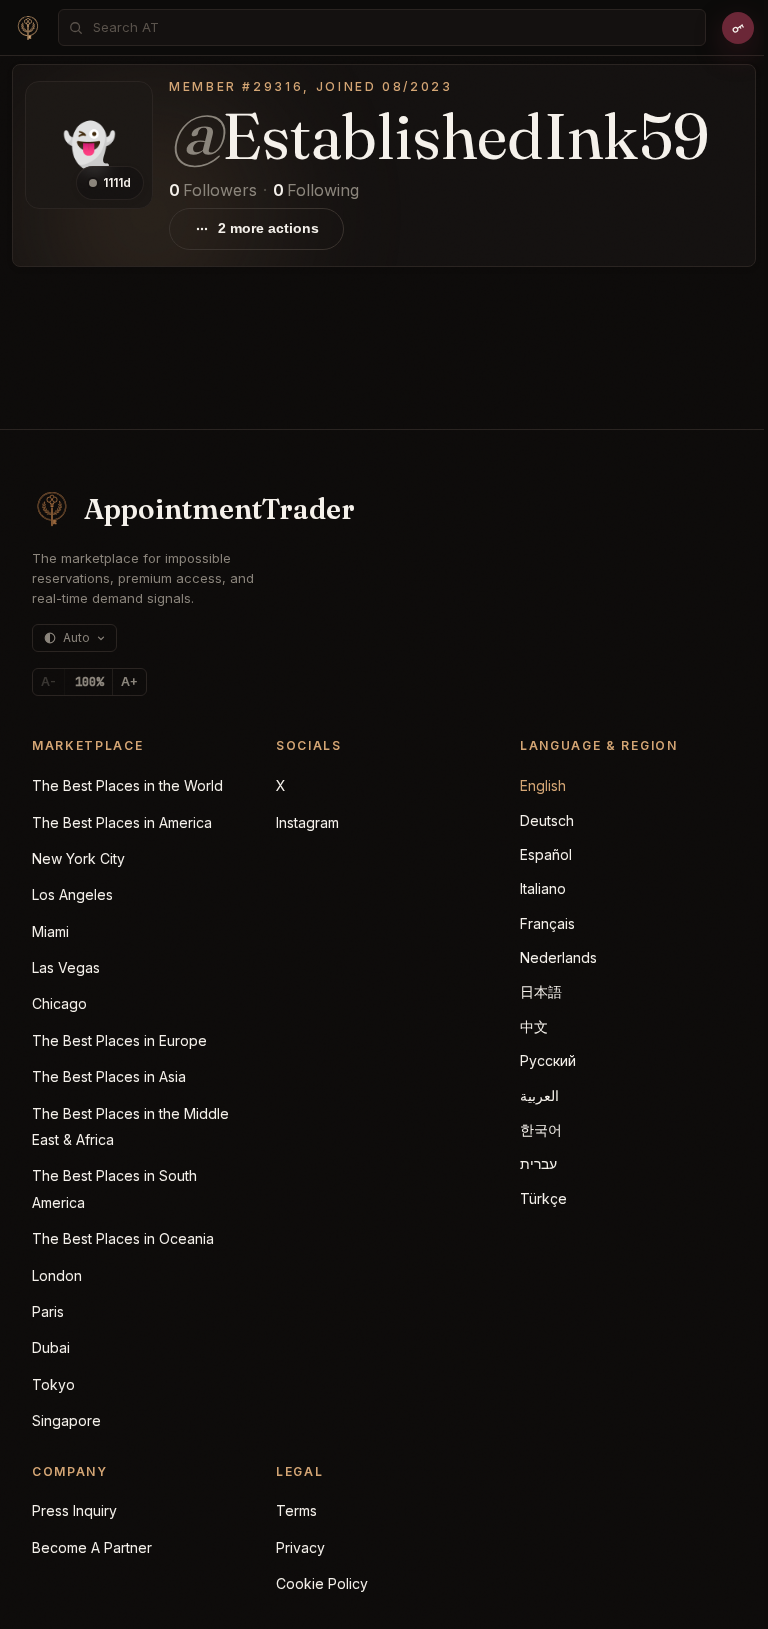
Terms (296, 1510)
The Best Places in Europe (119, 1040)
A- (48, 681)
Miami (50, 931)
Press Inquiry (74, 1510)
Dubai (51, 1347)
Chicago (59, 1003)
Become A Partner (92, 1547)
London (57, 1275)
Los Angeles (72, 894)
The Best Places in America (122, 822)
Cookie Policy (322, 1583)
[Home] (28, 28)
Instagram (307, 822)
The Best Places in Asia (109, 1076)
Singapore (66, 1420)
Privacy (300, 1547)
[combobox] (393, 27)
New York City (78, 858)
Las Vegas (66, 967)
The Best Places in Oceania (123, 1238)
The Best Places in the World (127, 785)
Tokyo (53, 1384)
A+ (129, 681)
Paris (48, 1311)
